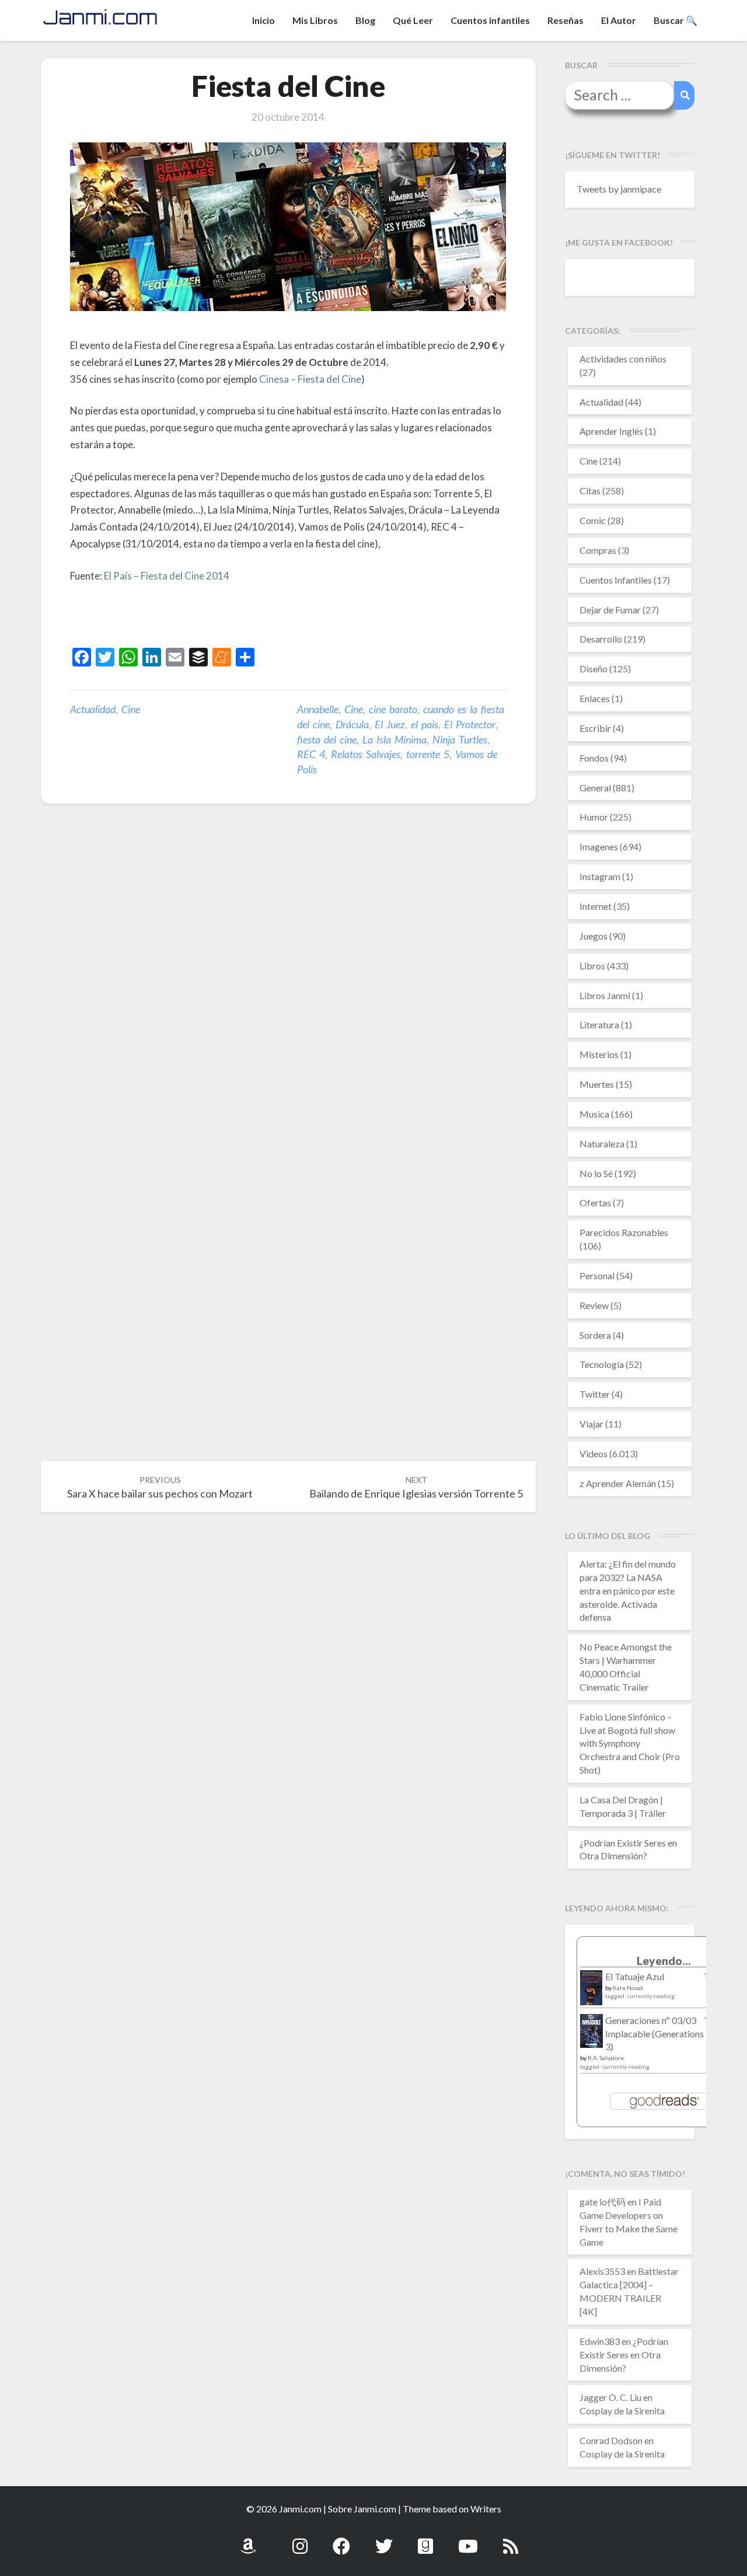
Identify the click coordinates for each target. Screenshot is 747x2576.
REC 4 (311, 754)
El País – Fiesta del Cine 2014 (167, 576)
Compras (598, 550)
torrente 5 (428, 754)
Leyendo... (664, 1961)
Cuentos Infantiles (616, 580)
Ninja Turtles (460, 739)
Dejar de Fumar (610, 610)
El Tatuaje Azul (635, 1976)
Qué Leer (413, 20)
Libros (592, 966)
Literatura (599, 1025)
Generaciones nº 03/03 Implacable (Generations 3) (655, 2034)
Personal (597, 1275)
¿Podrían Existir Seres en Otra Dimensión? (624, 2355)
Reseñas (566, 20)
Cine (131, 709)
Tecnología (602, 1364)
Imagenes (599, 847)
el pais (425, 724)
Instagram (600, 876)
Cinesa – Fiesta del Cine (310, 379)
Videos (594, 1453)
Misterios (599, 1054)
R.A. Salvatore (606, 2058)
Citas (590, 491)
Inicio (263, 20)
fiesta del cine (327, 739)
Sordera (595, 1335)
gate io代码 (603, 2202)
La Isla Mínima (395, 739)
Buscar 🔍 (676, 20)
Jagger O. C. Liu (610, 2397)
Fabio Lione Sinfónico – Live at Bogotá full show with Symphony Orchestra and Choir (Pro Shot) (630, 1743)
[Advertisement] (207, 617)
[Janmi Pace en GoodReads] (425, 2540)
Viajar (591, 1424)
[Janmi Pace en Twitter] (384, 2540)
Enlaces (595, 698)
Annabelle (318, 709)
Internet (596, 906)
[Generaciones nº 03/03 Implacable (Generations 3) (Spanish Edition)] (591, 2034)
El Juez (390, 724)
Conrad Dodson (611, 2440)
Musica (594, 1114)
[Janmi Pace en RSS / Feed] (511, 2540)
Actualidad (93, 709)
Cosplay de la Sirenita (622, 2411)
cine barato (393, 709)
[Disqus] (288, 993)
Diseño (594, 669)
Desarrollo (601, 639)
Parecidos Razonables (624, 1232)
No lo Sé (596, 1173)
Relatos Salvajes (366, 754)
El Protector (470, 724)
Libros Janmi (605, 995)
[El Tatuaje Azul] (591, 1993)
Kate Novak (628, 1988)
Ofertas (595, 1203)
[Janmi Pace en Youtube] (468, 2540)
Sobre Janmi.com (362, 2509)
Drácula (352, 724)
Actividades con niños (623, 359)
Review (594, 1305)
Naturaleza (602, 1144)
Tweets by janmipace (619, 189)
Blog (365, 20)
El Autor (619, 20)
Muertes (597, 1084)
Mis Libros (315, 20)
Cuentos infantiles (490, 20)
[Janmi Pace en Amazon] (248, 2540)
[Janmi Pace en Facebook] (341, 2540)
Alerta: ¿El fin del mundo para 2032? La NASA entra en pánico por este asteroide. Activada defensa (628, 1590)
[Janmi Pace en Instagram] (300, 2540)
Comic (593, 520)
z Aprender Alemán (618, 1483)
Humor (594, 817)
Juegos (594, 936)
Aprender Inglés (611, 431)
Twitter (595, 1394)
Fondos (594, 758)
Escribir (595, 728)
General (595, 788)
